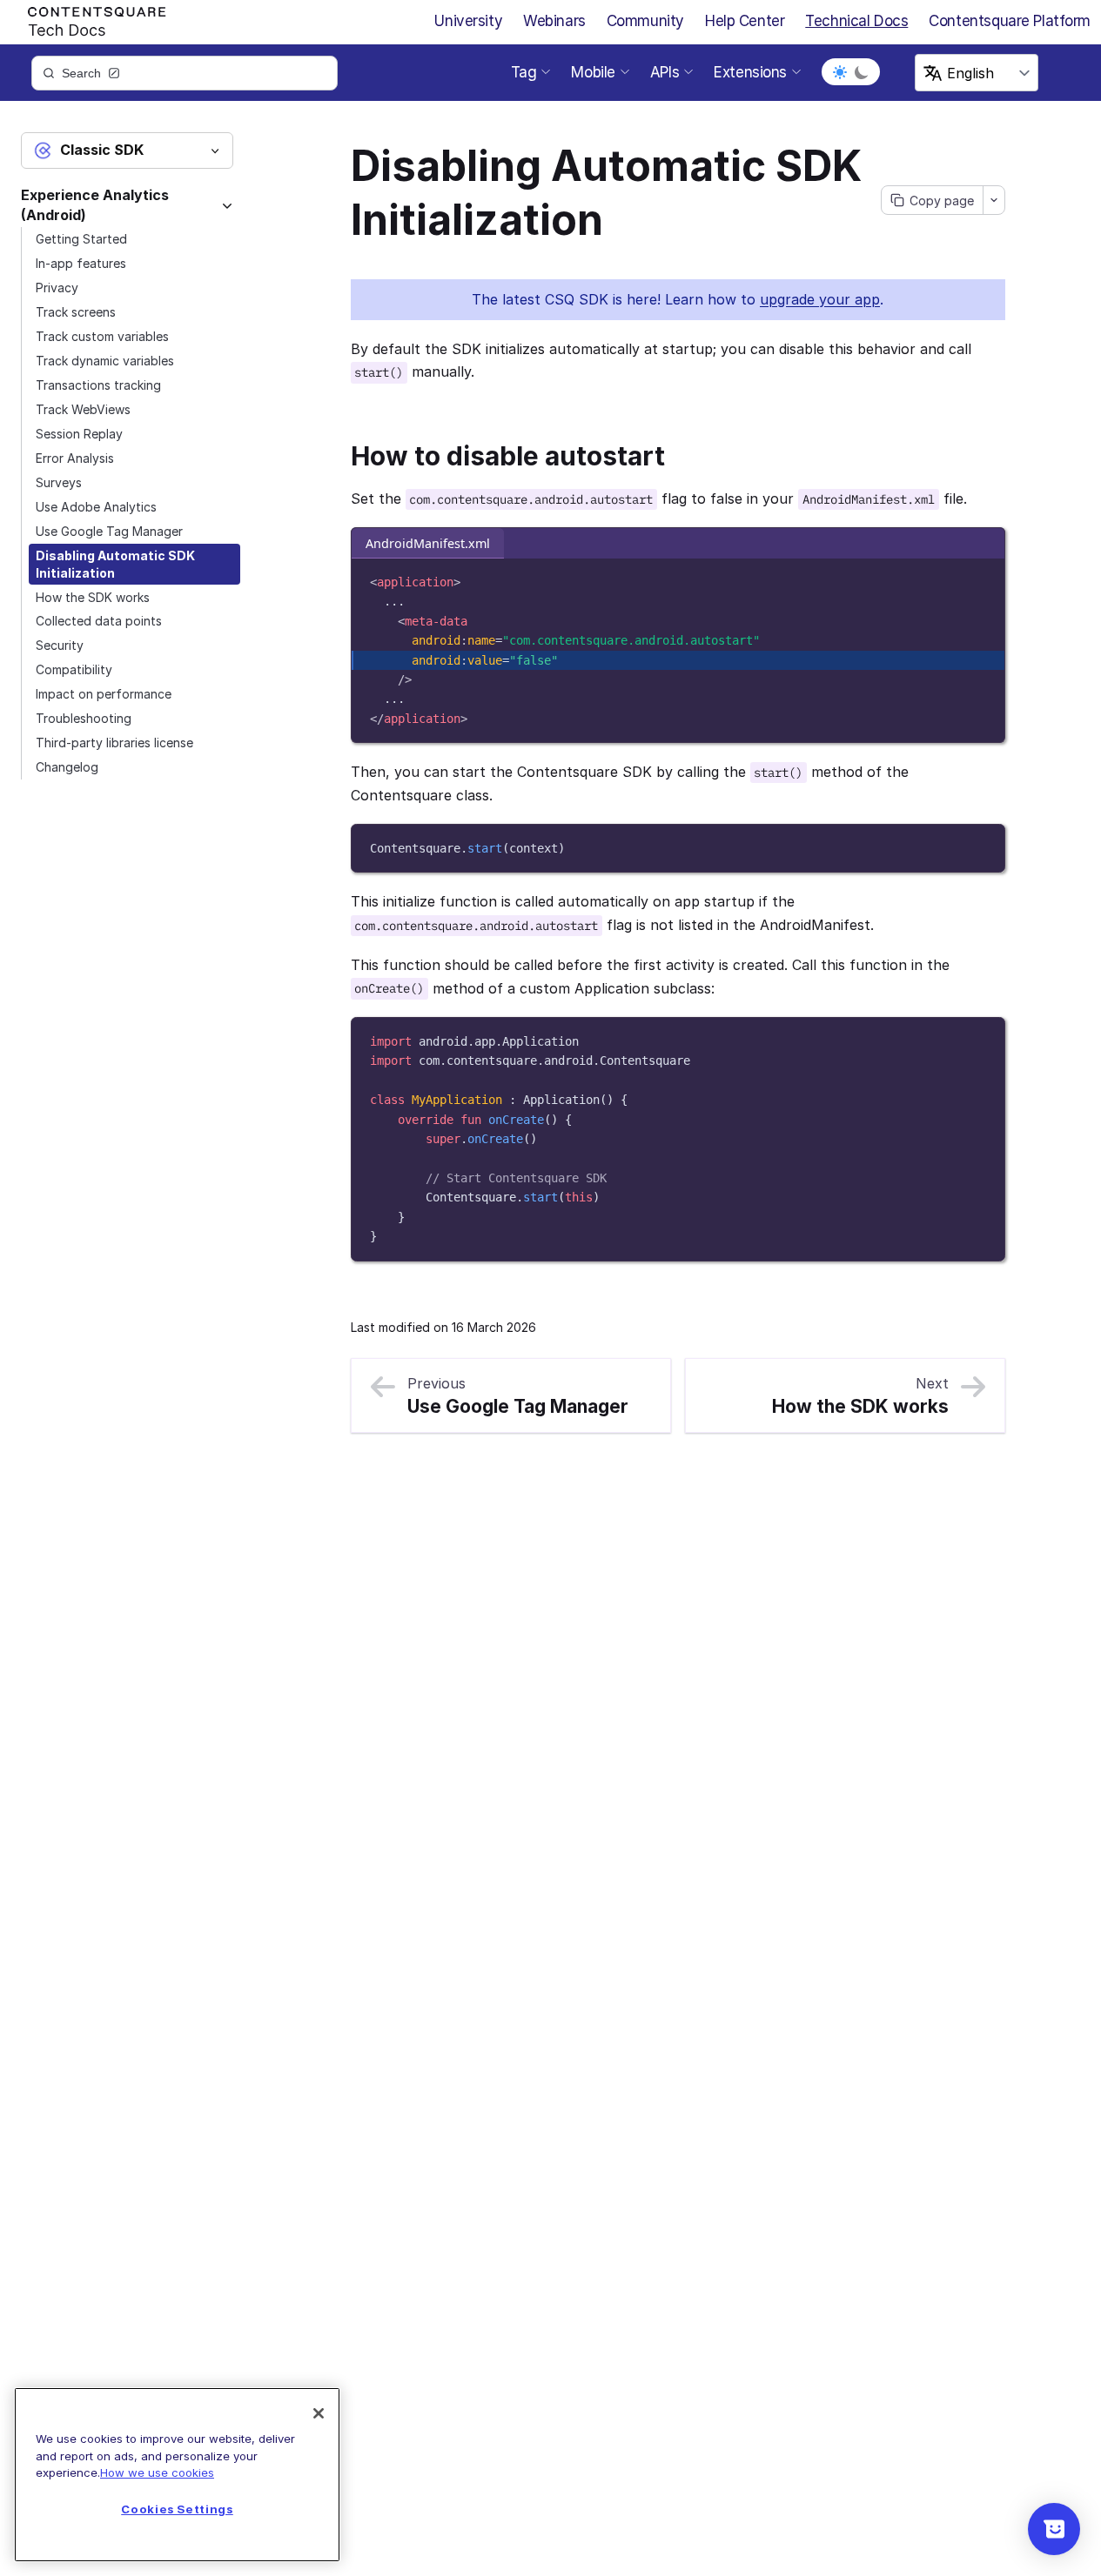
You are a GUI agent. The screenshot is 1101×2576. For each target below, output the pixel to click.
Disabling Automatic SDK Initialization (115, 564)
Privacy (57, 288)
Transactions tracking (98, 385)
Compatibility (74, 669)
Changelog (67, 767)
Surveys (59, 482)
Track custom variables (102, 336)
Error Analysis (75, 458)
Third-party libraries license (114, 743)
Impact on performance (104, 694)
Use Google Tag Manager (109, 531)
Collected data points (99, 621)
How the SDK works (93, 597)
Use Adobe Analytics (96, 507)
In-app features (81, 263)
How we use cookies (157, 2472)
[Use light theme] (840, 72)
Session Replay (79, 434)
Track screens (76, 312)
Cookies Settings (177, 2509)
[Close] (319, 2413)
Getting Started (81, 239)
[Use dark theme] (862, 72)
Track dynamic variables (105, 361)
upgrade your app (820, 299)
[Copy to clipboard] (983, 579)
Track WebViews (83, 409)
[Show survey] (1054, 2529)
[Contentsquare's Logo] (89, 18)
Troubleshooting (84, 718)
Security (60, 645)
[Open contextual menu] (994, 200)
